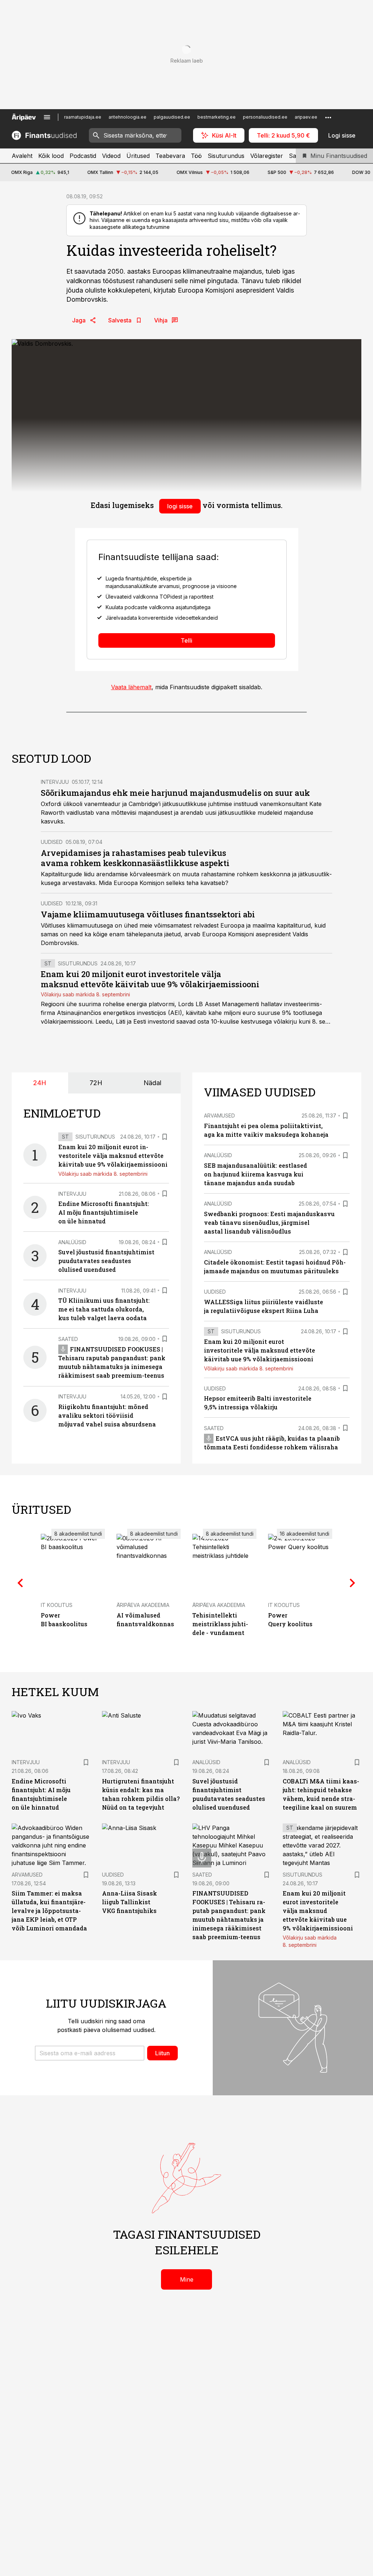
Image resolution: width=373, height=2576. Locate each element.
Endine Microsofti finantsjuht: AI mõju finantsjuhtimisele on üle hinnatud (104, 1212)
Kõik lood (51, 156)
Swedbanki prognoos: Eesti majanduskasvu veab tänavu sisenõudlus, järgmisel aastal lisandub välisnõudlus (269, 1222)
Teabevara (170, 156)
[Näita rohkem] (328, 117)
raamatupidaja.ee (83, 117)
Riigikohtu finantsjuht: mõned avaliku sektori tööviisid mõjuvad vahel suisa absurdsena (107, 1415)
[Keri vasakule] (20, 1583)
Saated (68, 1339)
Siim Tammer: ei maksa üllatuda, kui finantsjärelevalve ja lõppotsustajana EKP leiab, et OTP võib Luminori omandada (49, 1911)
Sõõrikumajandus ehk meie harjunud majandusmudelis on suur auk (175, 793)
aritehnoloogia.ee (127, 117)
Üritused (138, 156)
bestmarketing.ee (217, 117)
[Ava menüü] (47, 117)
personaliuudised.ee (265, 117)
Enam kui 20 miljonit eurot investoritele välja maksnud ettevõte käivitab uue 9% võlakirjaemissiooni (150, 979)
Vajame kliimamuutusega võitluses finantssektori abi (148, 914)
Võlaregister (267, 156)
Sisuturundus (226, 156)
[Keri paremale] (353, 1583)
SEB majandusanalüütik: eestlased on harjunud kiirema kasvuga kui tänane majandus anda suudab (256, 1174)
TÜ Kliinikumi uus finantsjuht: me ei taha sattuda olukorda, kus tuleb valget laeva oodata (104, 1309)
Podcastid (83, 156)
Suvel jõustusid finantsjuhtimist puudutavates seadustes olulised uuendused (106, 1261)
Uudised (52, 842)
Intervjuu (55, 782)
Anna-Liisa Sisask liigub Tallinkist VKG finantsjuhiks (129, 1902)
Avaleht (22, 156)
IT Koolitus (57, 1605)
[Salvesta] (165, 1137)
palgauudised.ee (172, 117)
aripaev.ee (306, 117)
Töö (196, 156)
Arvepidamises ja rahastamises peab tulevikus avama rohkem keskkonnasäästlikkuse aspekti (135, 858)
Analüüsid (72, 1242)
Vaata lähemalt (131, 687)
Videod (111, 156)
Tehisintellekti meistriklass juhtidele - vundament (220, 1624)
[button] (90, 2053)
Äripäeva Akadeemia (143, 1605)
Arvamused (219, 1116)
